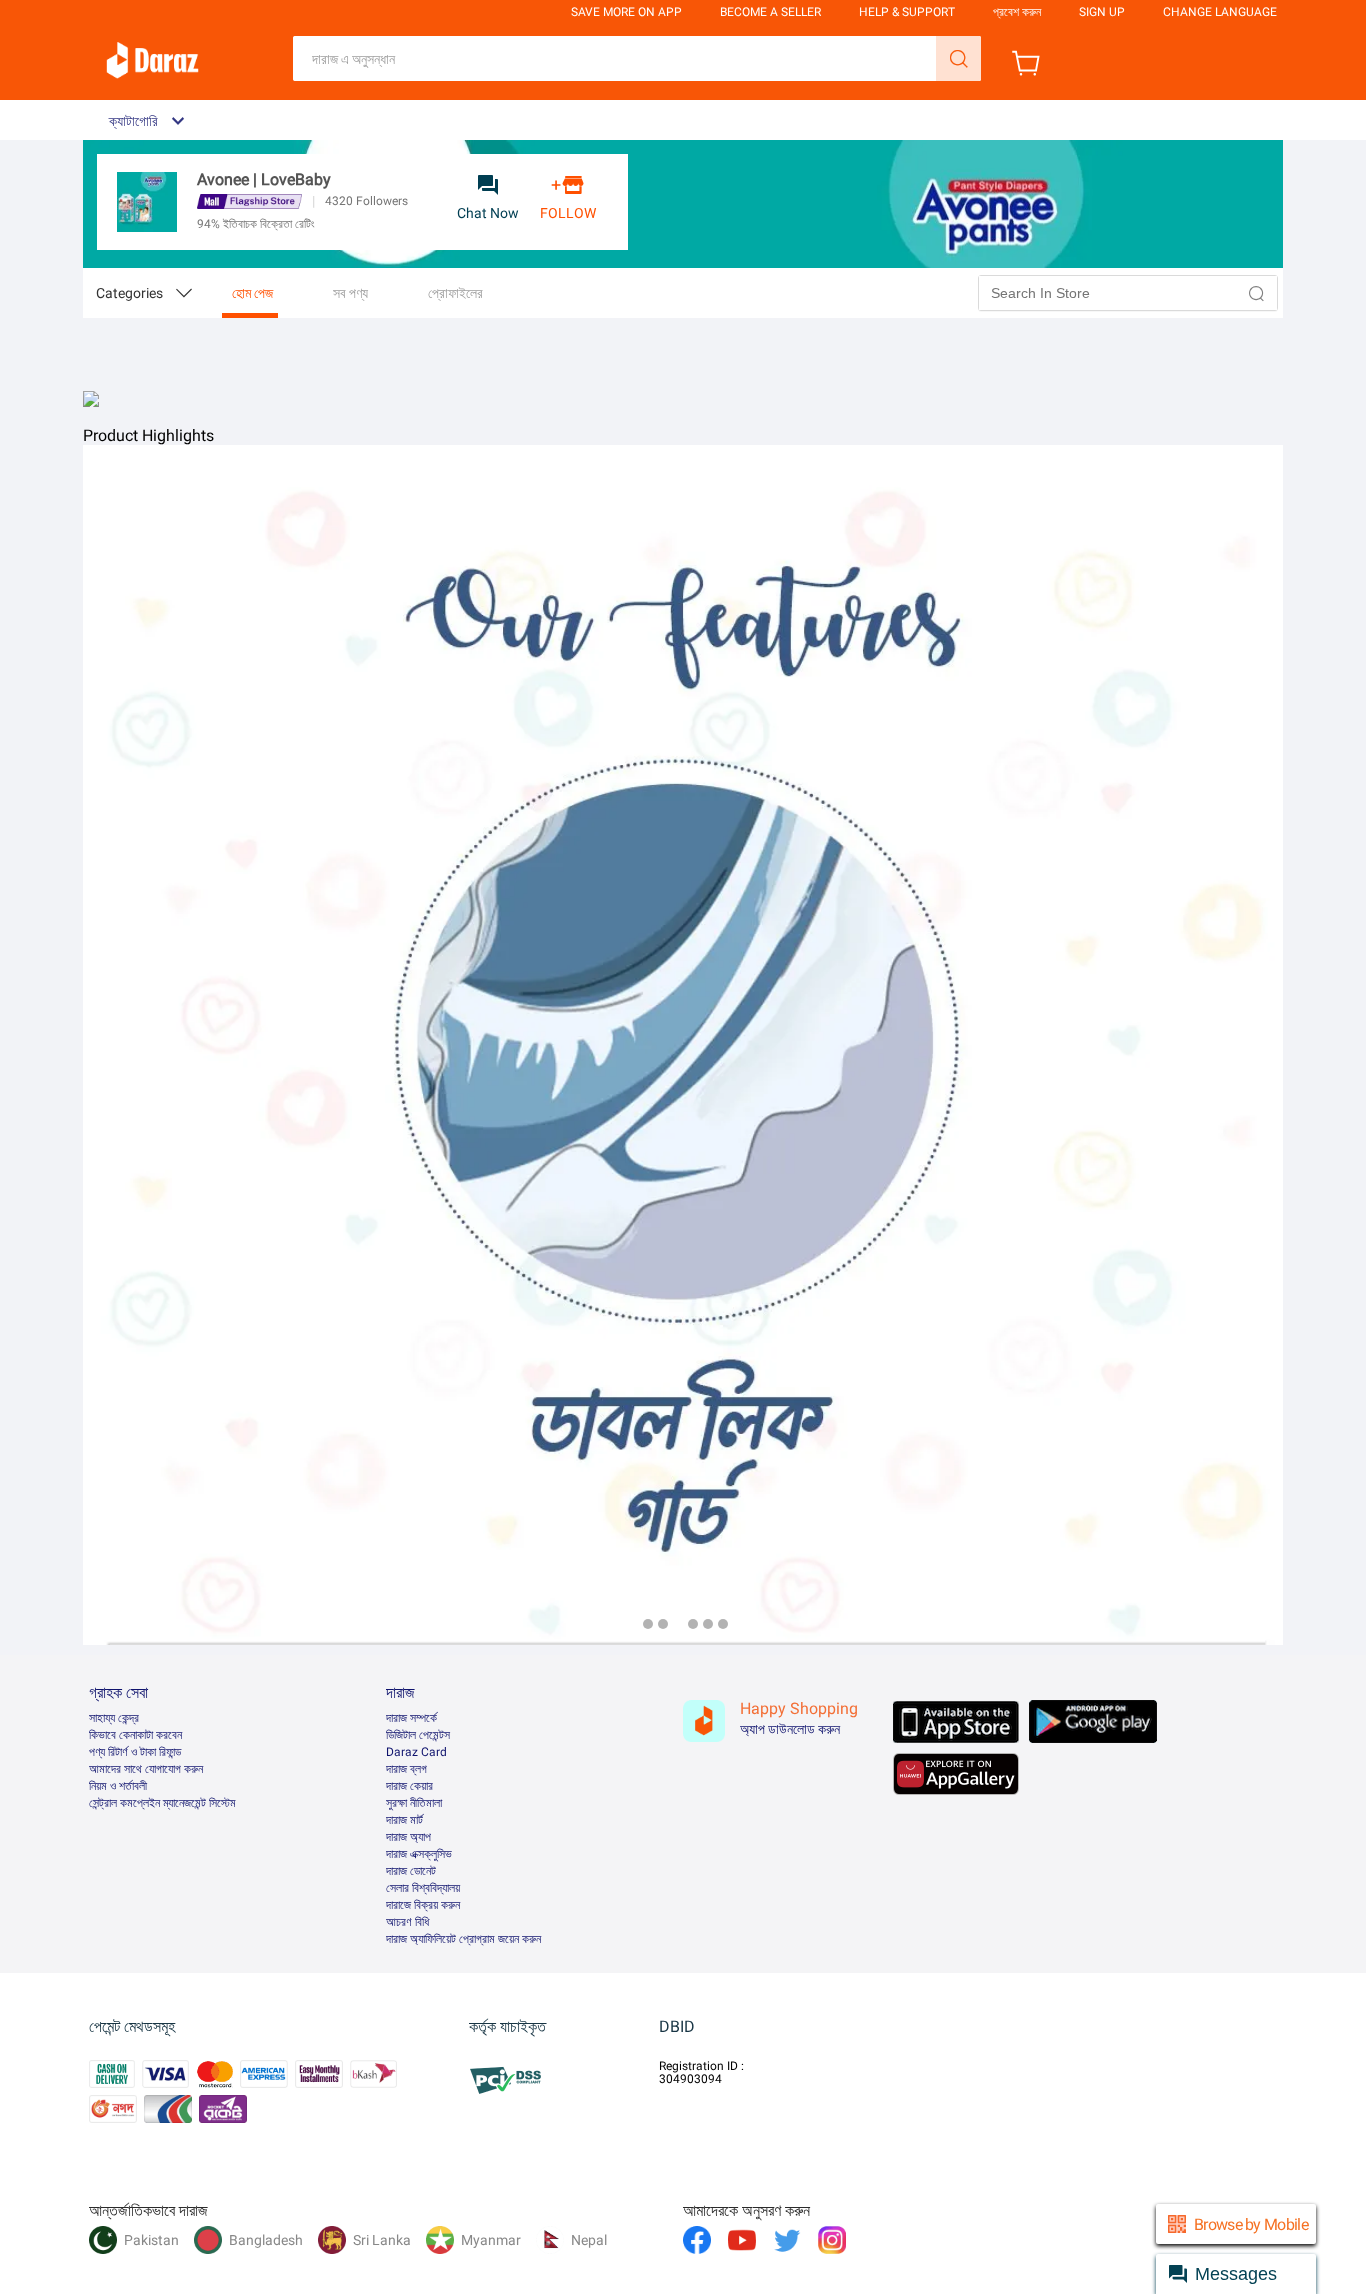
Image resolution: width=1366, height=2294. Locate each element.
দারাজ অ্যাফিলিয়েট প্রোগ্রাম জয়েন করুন (463, 1939)
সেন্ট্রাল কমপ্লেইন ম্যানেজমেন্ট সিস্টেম (162, 1803)
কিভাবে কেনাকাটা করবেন (135, 1735)
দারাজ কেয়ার (409, 1786)
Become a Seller (770, 12)
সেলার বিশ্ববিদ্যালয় (423, 1888)
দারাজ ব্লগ (406, 1769)
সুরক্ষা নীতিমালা (414, 1803)
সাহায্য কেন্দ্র (114, 1718)
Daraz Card (416, 1752)
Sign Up (1102, 12)
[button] (1257, 293)
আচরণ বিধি (407, 1922)
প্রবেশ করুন (1017, 12)
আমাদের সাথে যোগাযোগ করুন (146, 1769)
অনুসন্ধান (958, 58)
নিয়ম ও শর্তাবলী (118, 1786)
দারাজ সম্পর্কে (411, 1718)
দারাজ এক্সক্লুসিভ (419, 1854)
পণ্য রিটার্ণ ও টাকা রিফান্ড (135, 1752)
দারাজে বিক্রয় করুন (423, 1905)
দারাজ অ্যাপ (408, 1837)
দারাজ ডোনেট (411, 1871)
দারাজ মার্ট (404, 1820)
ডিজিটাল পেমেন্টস (418, 1735)
